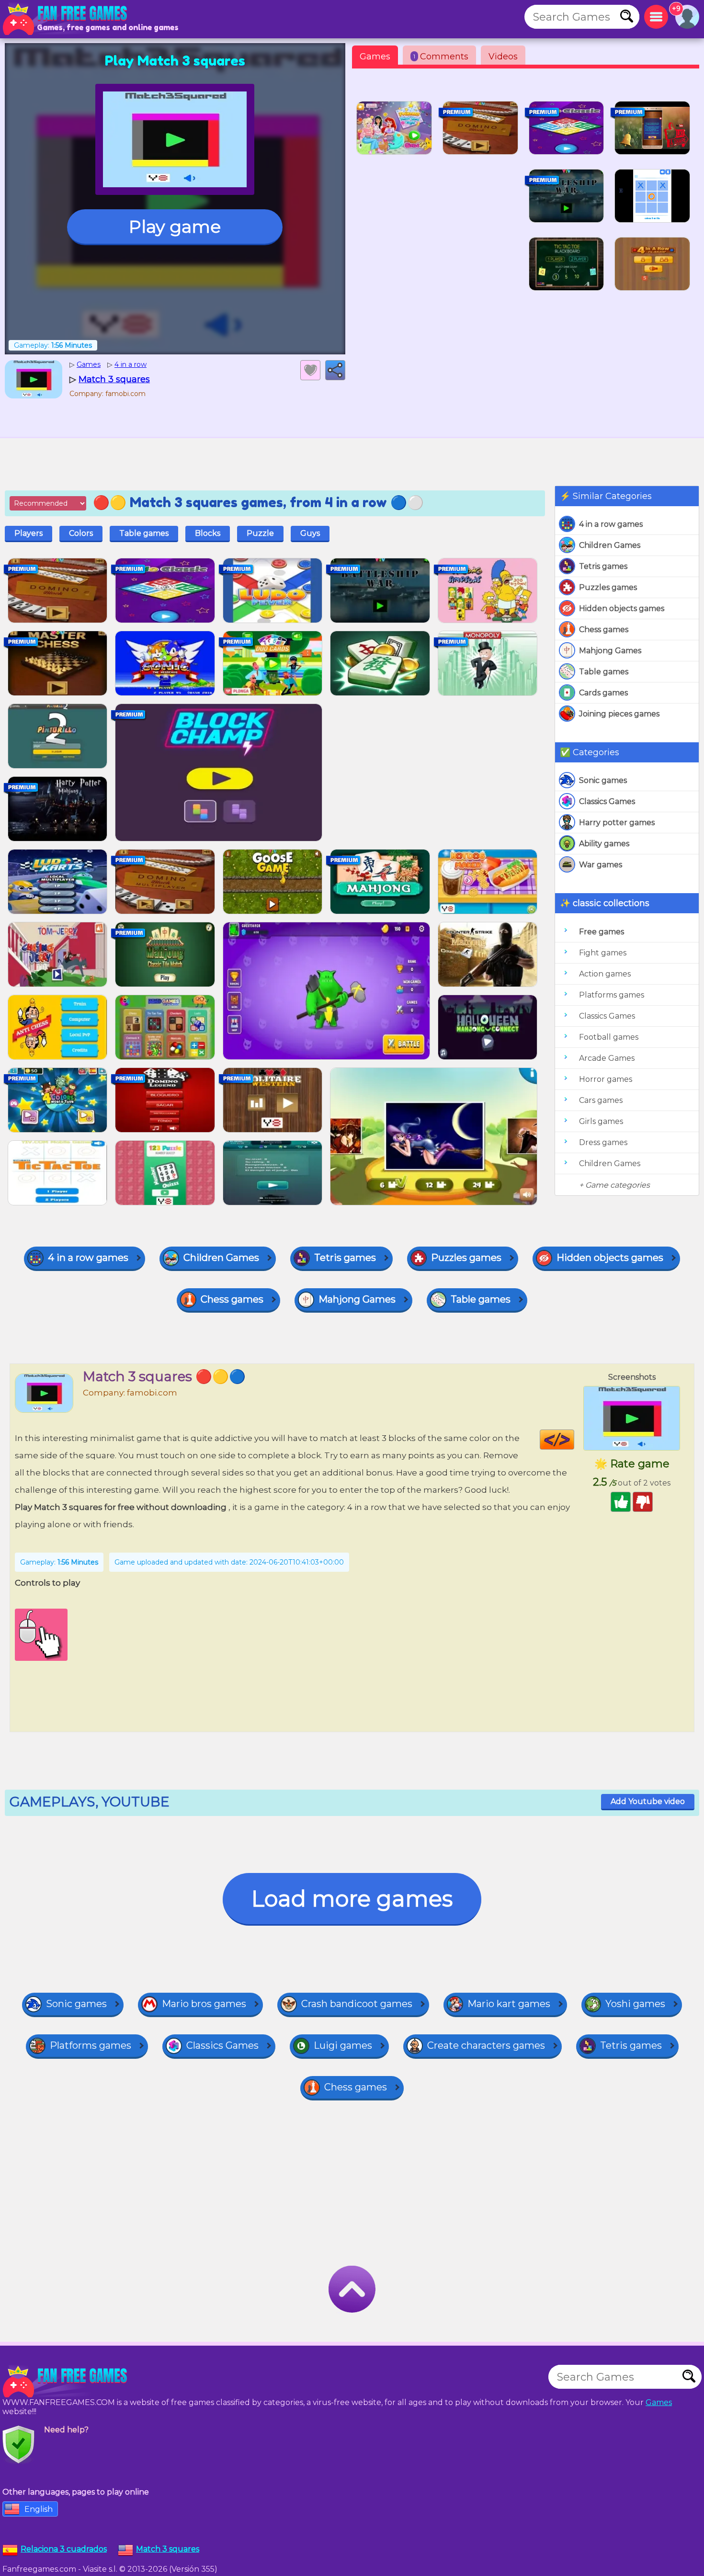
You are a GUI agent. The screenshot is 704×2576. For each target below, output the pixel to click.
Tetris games (603, 566)
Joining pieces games (619, 714)
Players (28, 533)
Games (375, 57)
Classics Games (607, 801)
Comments (441, 57)
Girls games (601, 1121)
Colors (81, 533)
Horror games (606, 1079)
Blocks (208, 533)
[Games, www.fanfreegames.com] (67, 19)
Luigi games (343, 2045)
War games (601, 865)
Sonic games (603, 780)
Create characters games (486, 2045)
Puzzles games (608, 587)
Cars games (601, 1100)
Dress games (603, 1142)
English (39, 2509)
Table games (604, 672)
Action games (605, 974)
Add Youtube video (648, 1801)
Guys (310, 533)
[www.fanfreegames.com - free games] (67, 2382)
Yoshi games (635, 2004)
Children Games (610, 545)
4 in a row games (611, 524)
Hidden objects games (622, 608)
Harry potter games (617, 823)
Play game (175, 227)
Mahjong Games (610, 651)
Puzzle (260, 533)
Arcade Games (607, 1058)
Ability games (604, 844)
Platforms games (612, 995)
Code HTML (574, 1440)
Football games (609, 1037)
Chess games (604, 630)
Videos (503, 57)
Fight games (603, 953)
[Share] (335, 370)
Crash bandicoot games (357, 2004)
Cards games (603, 693)
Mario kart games (509, 2004)
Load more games (352, 1899)
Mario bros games (204, 2004)
